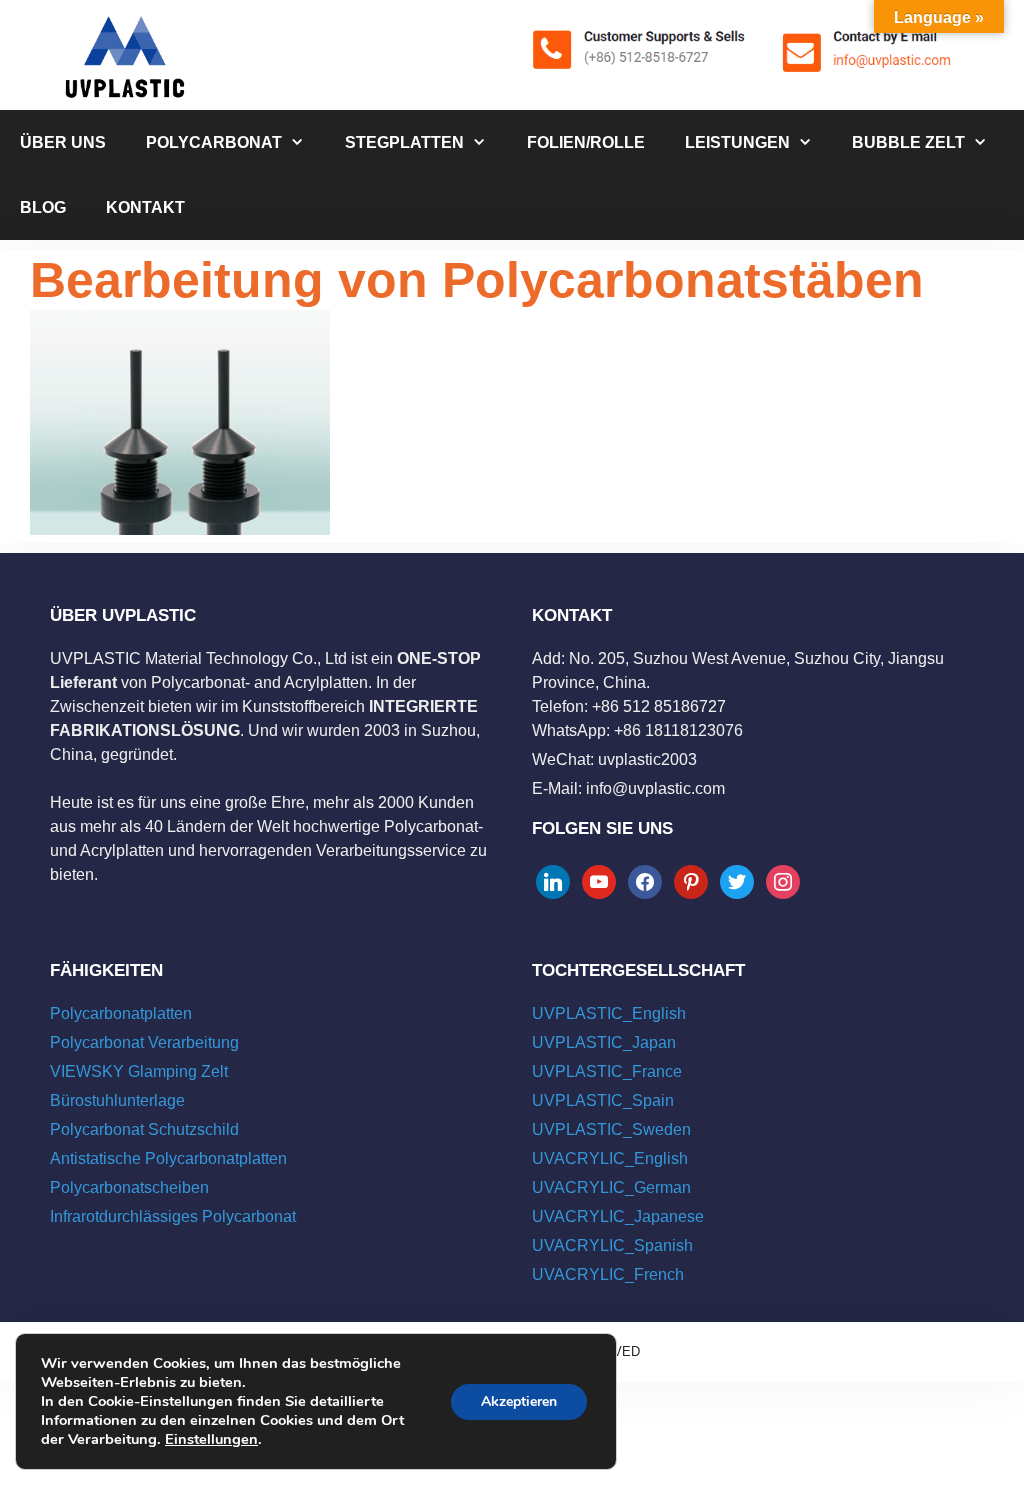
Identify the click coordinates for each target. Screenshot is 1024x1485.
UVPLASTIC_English (609, 1013)
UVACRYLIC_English (610, 1158)
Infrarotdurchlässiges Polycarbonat (173, 1216)
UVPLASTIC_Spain (603, 1100)
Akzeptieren (519, 1401)
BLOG (43, 207)
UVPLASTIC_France (607, 1071)
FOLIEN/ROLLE (586, 142)
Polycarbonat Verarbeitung (144, 1042)
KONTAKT (145, 207)
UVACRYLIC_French (608, 1274)
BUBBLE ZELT (908, 142)
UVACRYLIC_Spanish (612, 1245)
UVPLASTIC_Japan (604, 1042)
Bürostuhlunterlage (117, 1100)
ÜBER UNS (63, 142)
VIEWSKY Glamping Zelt (139, 1071)
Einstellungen (211, 1439)
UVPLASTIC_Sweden (611, 1129)
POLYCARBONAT (214, 142)
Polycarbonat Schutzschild (144, 1129)
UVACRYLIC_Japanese (618, 1216)
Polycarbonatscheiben (129, 1187)
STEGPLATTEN (404, 142)
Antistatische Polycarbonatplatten (168, 1158)
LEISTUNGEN (737, 142)
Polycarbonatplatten (121, 1013)
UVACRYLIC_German (611, 1187)
